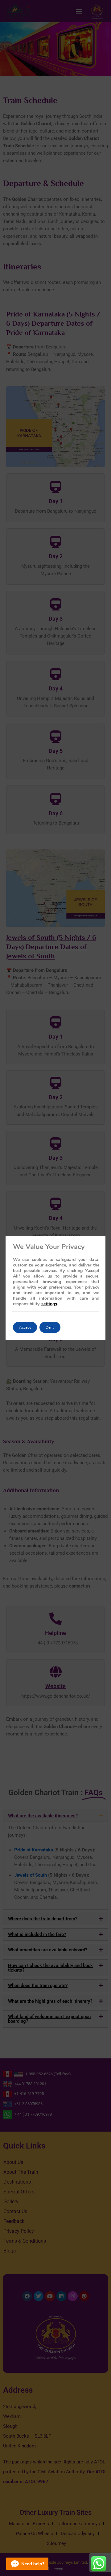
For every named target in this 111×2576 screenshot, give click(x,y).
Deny (50, 1327)
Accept (25, 1327)
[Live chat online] (27, 2564)
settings (49, 1304)
